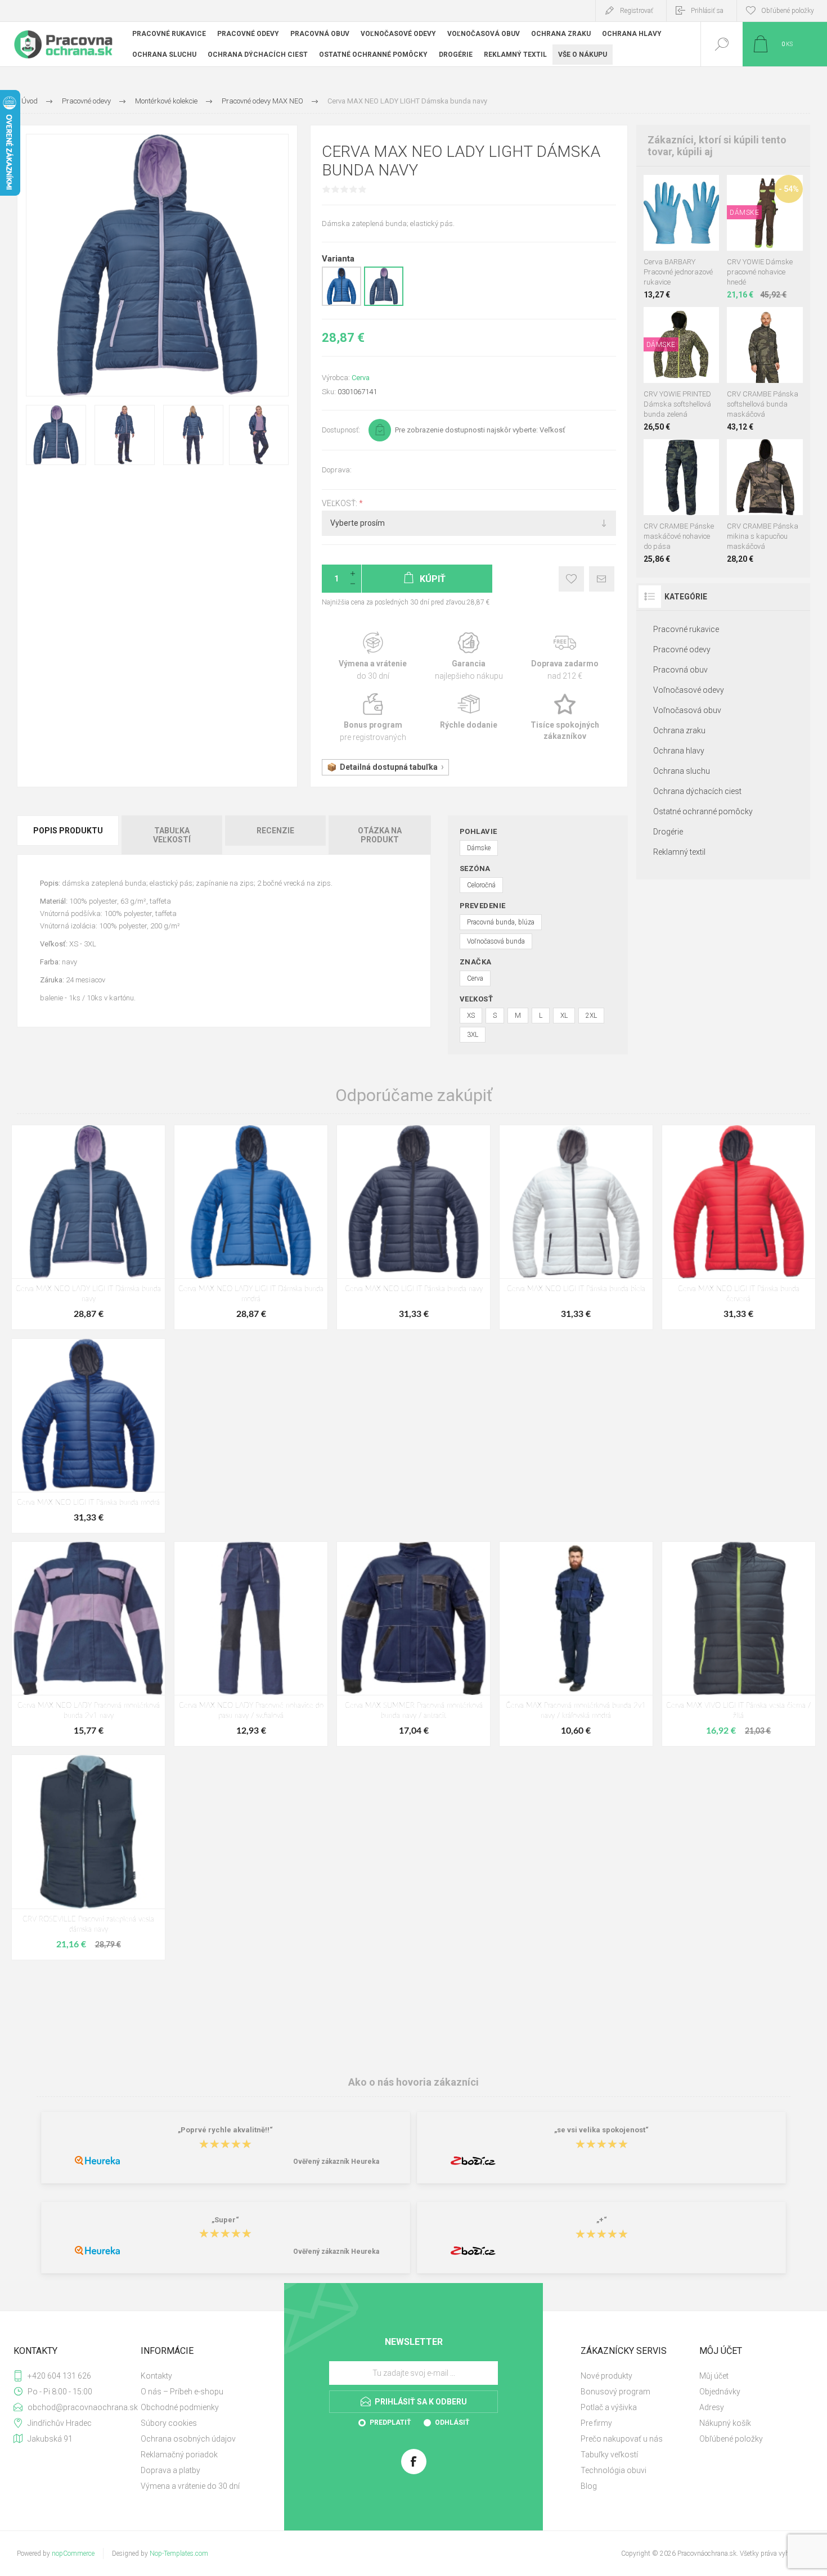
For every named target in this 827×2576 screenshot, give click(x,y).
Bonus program (373, 718)
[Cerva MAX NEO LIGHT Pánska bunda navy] (414, 1227)
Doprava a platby (170, 2470)
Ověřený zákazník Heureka (336, 2162)
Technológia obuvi (613, 2470)
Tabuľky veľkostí (609, 2455)
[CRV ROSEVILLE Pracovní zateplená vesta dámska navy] (88, 1857)
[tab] (69, 835)
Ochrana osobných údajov (188, 2439)
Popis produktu (68, 831)
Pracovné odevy (682, 649)
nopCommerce (73, 2554)
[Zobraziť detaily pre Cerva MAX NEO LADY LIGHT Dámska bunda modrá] (341, 304)
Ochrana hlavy (679, 751)
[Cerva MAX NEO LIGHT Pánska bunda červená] (739, 1227)
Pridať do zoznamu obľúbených (694, 223)
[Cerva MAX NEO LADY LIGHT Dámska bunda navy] (88, 1227)
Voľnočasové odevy (689, 690)
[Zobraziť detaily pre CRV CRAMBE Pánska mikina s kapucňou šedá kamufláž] (752, 454)
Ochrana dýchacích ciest (697, 791)
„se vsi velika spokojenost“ (601, 2130)
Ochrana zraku (679, 730)
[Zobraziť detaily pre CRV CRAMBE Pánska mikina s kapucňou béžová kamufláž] (778, 454)
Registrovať (637, 11)
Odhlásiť (452, 2422)
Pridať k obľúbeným (571, 579)
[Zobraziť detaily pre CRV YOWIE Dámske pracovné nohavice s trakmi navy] (765, 190)
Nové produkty (606, 2376)
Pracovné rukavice (686, 629)
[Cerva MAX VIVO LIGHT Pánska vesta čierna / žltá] (739, 1644)
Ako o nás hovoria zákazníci (414, 2082)
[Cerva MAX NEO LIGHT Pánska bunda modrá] (88, 1436)
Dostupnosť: (341, 430)
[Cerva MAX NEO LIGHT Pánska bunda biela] (576, 1227)
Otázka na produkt (380, 835)
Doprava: (337, 470)
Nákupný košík (725, 2423)
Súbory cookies (169, 2423)
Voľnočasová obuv (687, 710)
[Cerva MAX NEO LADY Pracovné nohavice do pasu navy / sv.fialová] (251, 1644)
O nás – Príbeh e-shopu (182, 2392)
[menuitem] (199, 2376)
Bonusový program (615, 2392)
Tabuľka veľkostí (172, 835)
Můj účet (714, 2376)
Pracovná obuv (680, 670)
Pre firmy (596, 2423)
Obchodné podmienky (180, 2407)
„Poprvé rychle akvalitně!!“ (225, 2130)
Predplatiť (390, 2422)
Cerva (361, 378)
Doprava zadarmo (565, 657)
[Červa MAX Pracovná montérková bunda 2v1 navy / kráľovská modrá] (576, 1644)
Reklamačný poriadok (179, 2455)
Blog (589, 2486)
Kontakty (156, 2376)
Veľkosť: (340, 503)
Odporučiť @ (602, 579)
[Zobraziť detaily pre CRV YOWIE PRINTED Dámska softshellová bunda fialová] (682, 322)
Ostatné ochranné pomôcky (703, 811)
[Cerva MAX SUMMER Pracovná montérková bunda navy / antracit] (414, 1644)
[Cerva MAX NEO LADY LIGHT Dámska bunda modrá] (251, 1227)
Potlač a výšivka (609, 2407)
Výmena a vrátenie (373, 657)
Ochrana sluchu (682, 771)
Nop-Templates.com (179, 2554)
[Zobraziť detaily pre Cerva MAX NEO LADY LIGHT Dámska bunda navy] (384, 304)
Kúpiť (669, 223)
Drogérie (668, 832)
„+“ (602, 2220)
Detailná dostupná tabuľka (389, 767)
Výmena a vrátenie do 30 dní (190, 2486)
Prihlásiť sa (707, 11)
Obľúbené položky (731, 2439)
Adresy (712, 2407)
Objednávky (720, 2392)
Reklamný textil (679, 852)
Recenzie (275, 831)
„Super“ (225, 2220)
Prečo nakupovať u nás (622, 2439)
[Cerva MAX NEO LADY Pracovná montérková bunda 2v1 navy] (88, 1644)
